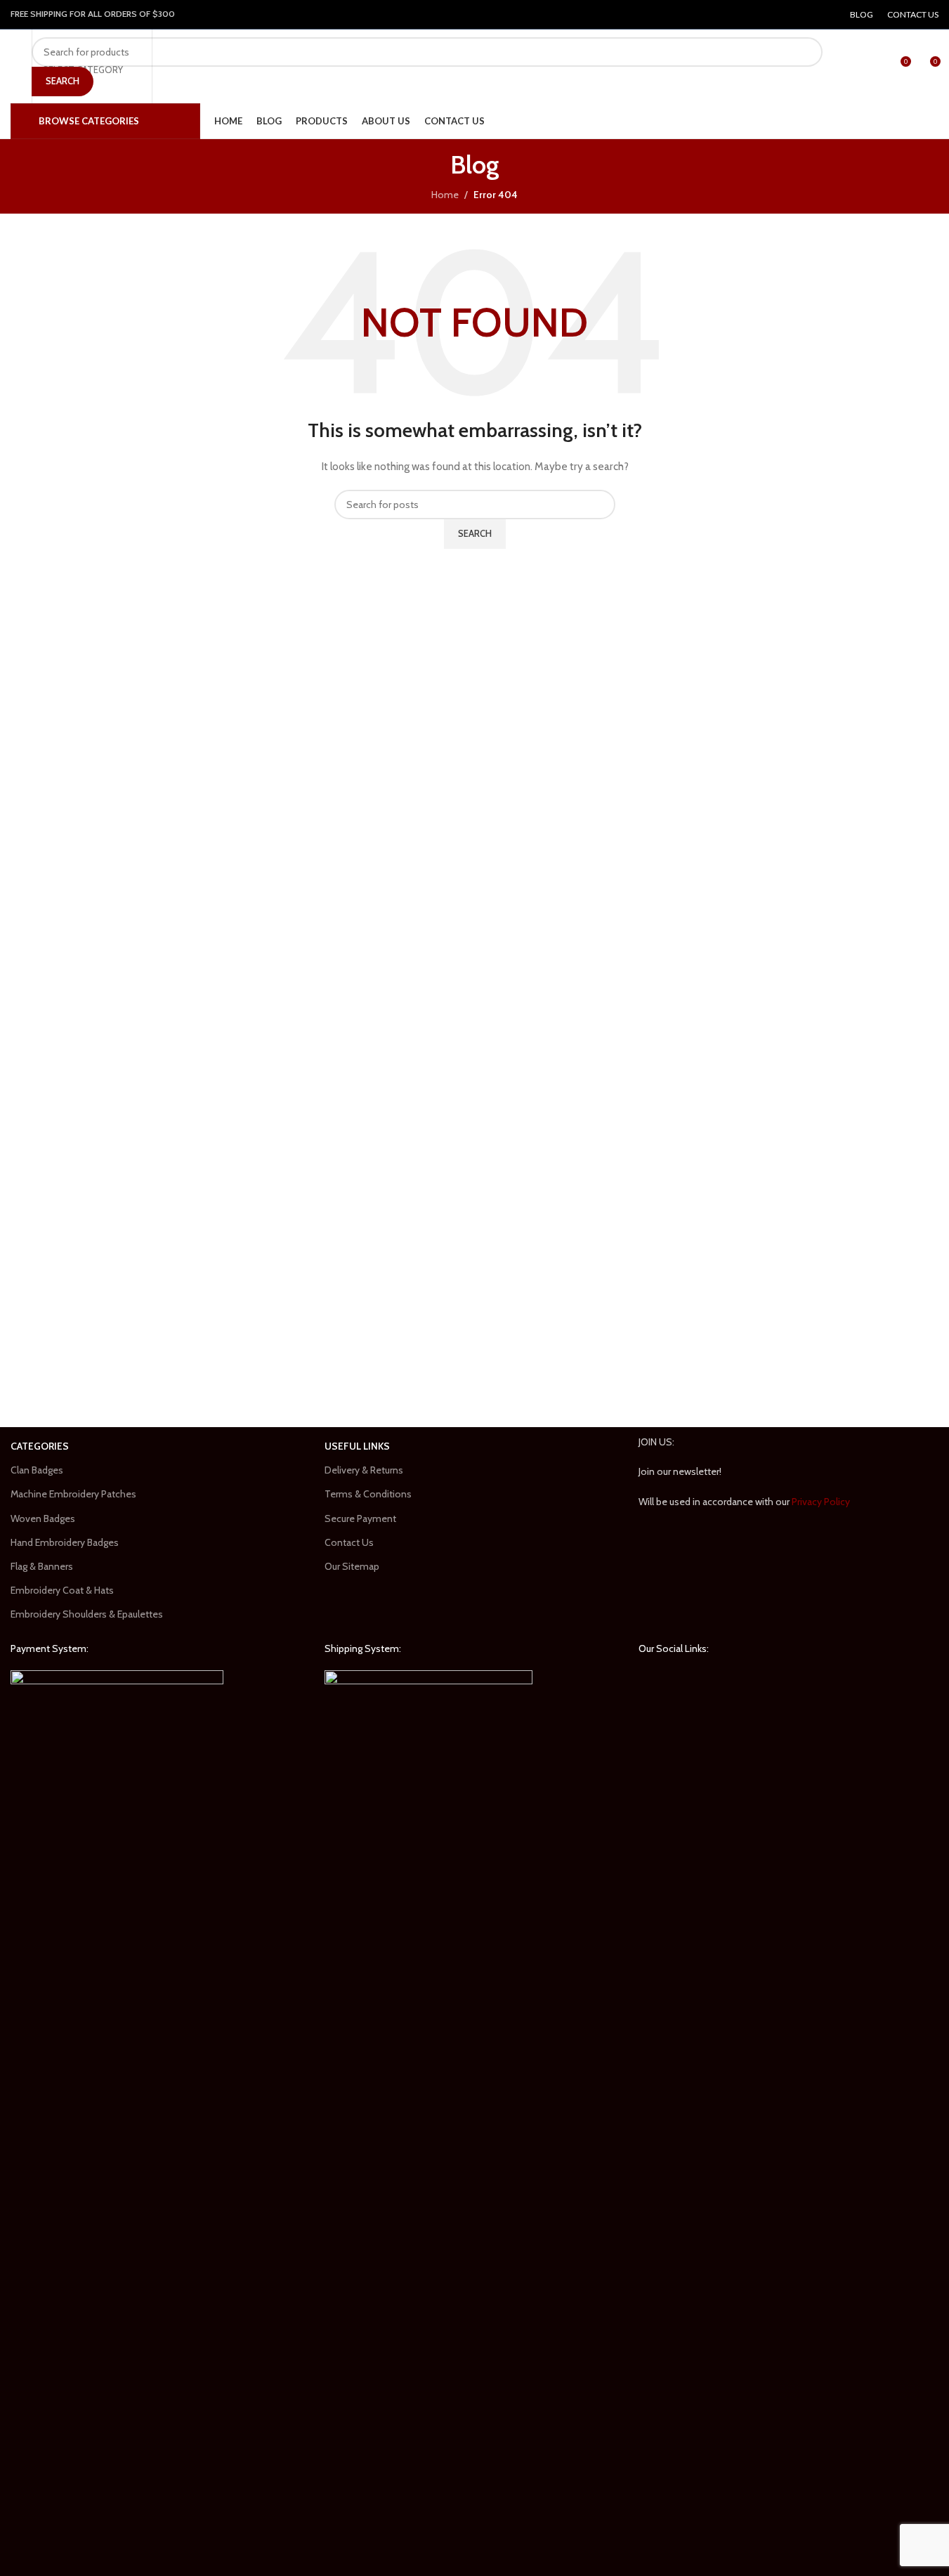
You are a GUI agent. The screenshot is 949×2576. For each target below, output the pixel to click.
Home (445, 195)
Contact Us (349, 1542)
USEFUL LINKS (357, 1446)
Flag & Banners (42, 1566)
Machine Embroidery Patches (73, 1494)
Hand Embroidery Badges (65, 1542)
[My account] (854, 67)
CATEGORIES (40, 1446)
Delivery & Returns (364, 1470)
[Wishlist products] (874, 67)
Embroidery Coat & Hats (62, 1590)
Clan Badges (37, 1470)
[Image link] (117, 2196)
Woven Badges (43, 1518)
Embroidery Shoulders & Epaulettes (87, 1614)
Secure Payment (360, 1518)
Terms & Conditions (368, 1494)
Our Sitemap (352, 1566)
